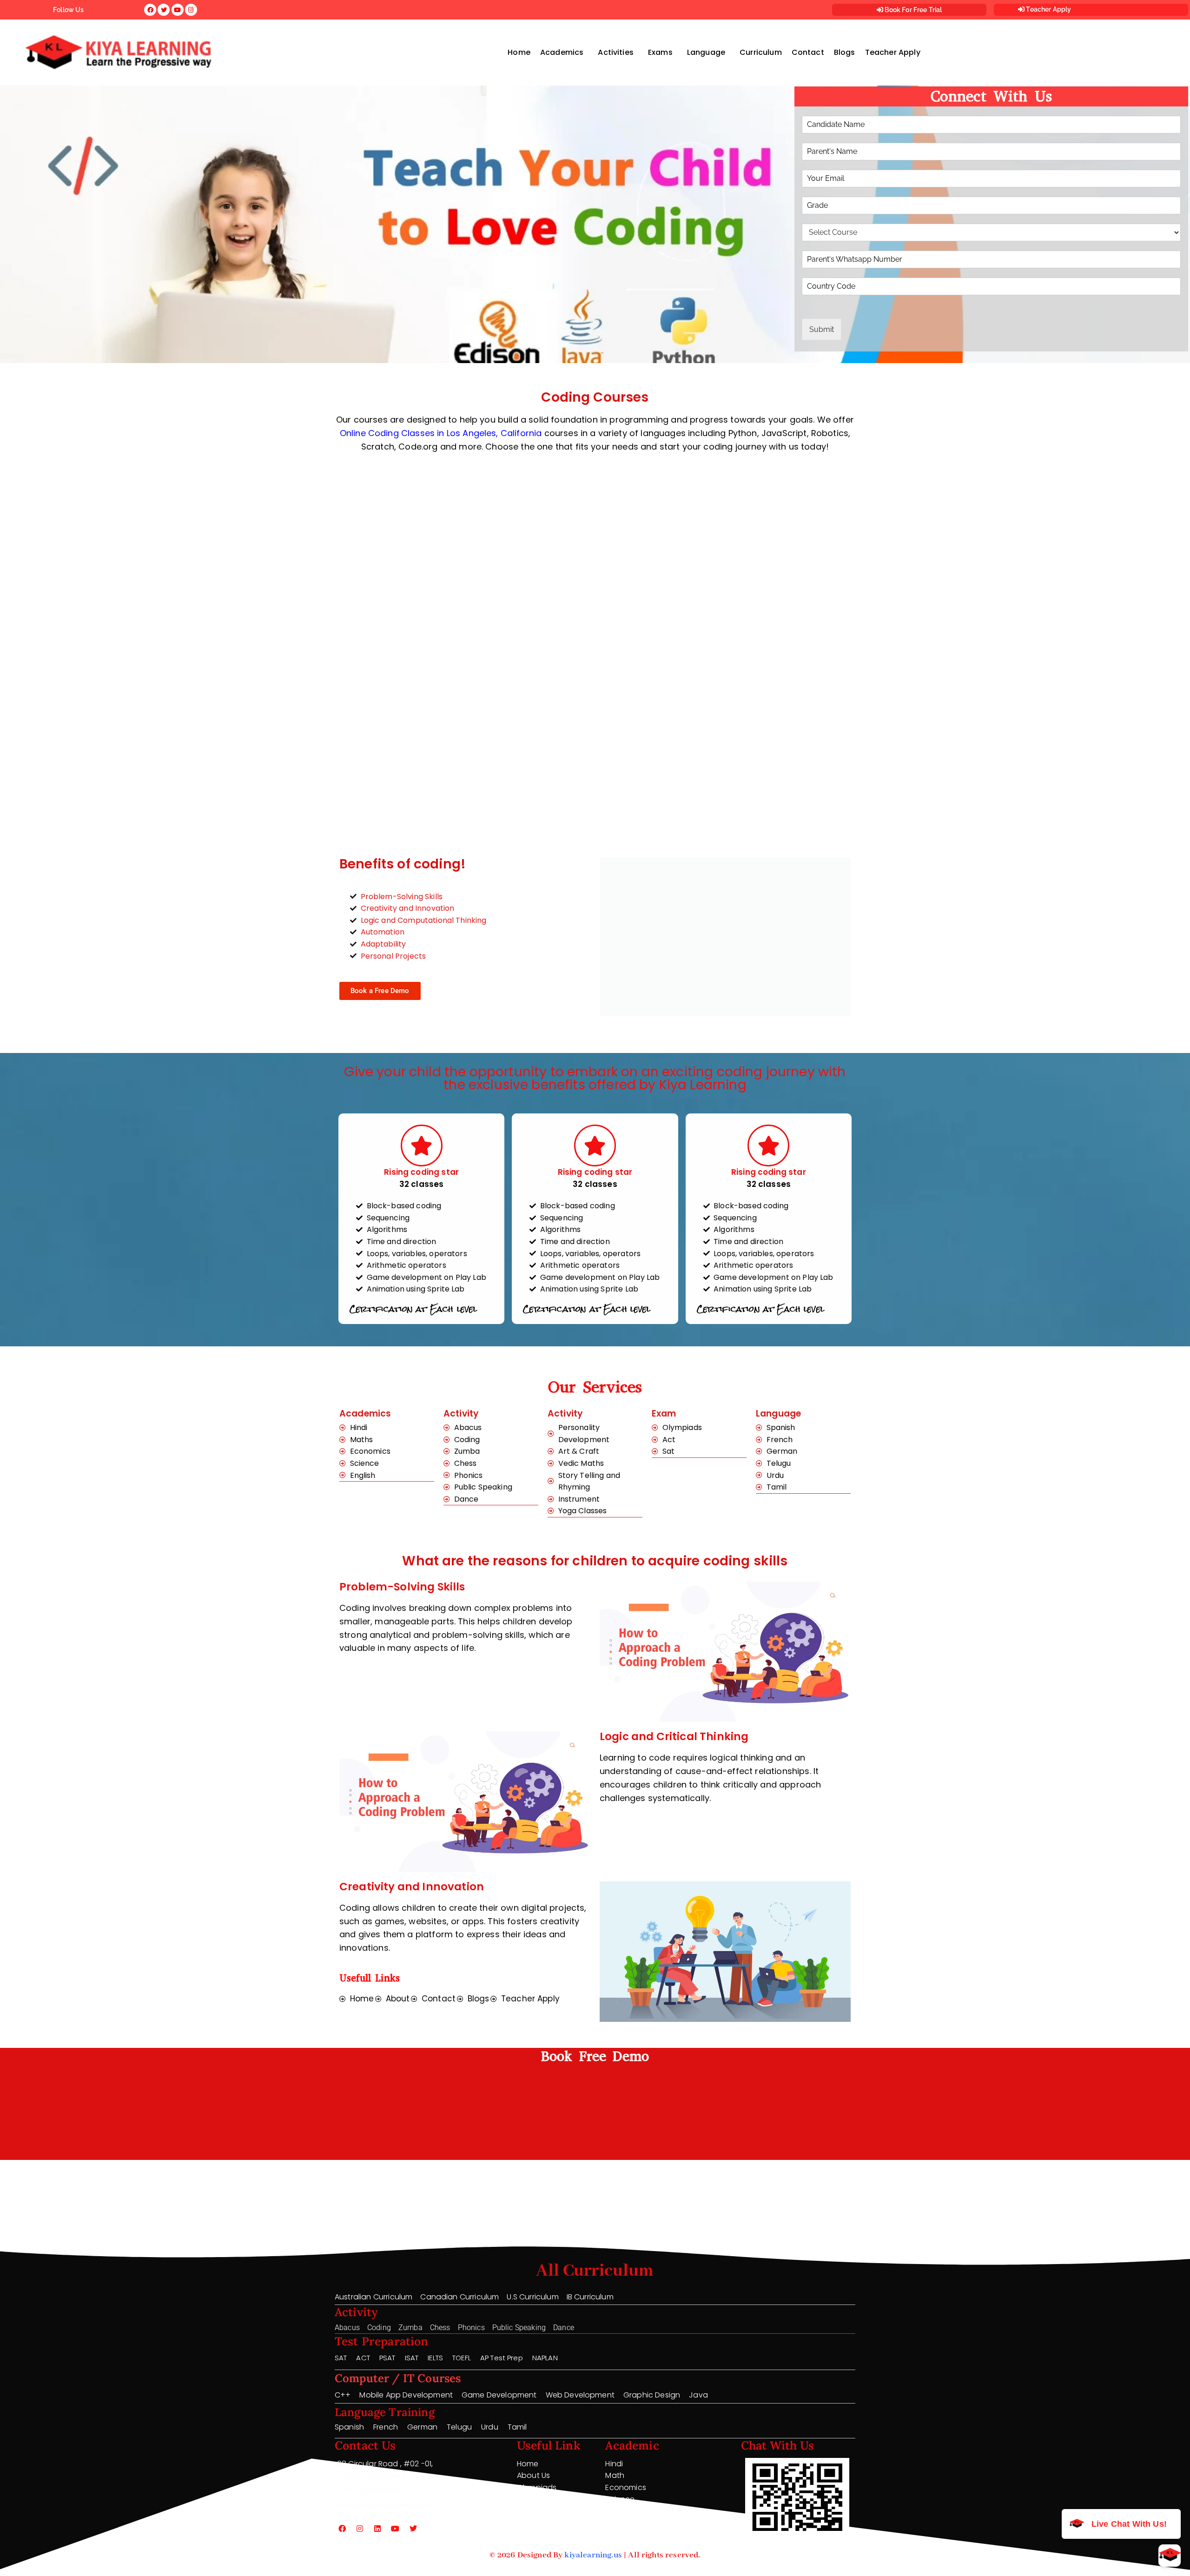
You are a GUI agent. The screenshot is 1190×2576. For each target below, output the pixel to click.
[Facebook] (342, 2529)
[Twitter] (413, 2529)
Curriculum (761, 52)
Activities (616, 52)
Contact (808, 52)
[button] (564, 53)
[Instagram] (360, 2529)
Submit (822, 329)
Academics (562, 52)
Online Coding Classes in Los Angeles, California (441, 433)
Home (519, 52)
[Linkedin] (377, 2529)
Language (706, 52)
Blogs (845, 52)
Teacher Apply (1048, 9)
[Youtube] (396, 2529)
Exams (660, 52)
